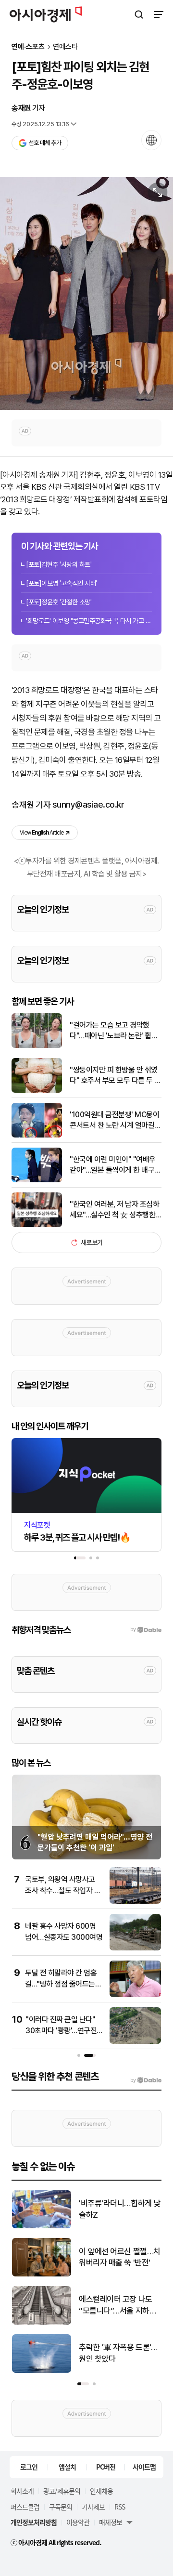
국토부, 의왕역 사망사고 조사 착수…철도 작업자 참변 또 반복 (63, 1890)
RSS (120, 2507)
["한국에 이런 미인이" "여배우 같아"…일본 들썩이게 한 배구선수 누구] (37, 1180)
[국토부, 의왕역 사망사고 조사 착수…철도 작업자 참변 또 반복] (135, 1902)
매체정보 (111, 2522)
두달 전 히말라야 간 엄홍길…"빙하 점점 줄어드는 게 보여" (61, 1984)
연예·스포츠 (28, 47)
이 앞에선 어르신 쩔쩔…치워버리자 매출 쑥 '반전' (120, 2257)
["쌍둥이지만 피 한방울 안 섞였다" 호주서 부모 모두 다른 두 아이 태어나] (37, 1091)
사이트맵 (144, 2467)
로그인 (29, 2467)
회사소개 (22, 2491)
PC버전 (106, 2467)
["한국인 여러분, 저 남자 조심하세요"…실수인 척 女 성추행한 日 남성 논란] (37, 1225)
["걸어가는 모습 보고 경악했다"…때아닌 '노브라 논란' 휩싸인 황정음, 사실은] (37, 1046)
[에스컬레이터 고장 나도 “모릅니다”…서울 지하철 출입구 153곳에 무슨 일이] (42, 2322)
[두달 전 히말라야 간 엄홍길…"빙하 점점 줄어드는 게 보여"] (135, 1995)
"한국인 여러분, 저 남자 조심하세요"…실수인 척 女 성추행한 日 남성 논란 (114, 1210)
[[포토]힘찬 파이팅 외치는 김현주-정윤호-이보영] (86, 294)
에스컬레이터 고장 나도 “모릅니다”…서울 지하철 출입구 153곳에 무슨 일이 (120, 2306)
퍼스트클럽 (25, 2507)
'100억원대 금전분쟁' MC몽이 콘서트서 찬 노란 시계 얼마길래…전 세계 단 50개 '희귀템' (114, 1121)
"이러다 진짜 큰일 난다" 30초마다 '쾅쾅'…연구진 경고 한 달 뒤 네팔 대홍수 (62, 2030)
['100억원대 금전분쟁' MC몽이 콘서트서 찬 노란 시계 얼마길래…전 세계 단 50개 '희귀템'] (37, 1135)
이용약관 (78, 2522)
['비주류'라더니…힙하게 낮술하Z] (42, 2226)
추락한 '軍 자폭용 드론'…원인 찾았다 (118, 2353)
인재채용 (101, 2491)
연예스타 (65, 47)
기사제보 (93, 2507)
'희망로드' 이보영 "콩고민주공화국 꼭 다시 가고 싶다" (89, 621)
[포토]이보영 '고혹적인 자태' (61, 583)
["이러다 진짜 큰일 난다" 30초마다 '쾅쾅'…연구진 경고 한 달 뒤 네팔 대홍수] (135, 2042)
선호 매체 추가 (45, 143)
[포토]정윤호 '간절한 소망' (59, 602)
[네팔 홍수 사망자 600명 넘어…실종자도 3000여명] (135, 1948)
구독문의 (61, 2507)
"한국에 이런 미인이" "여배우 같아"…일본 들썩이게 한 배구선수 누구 (115, 1165)
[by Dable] (146, 2080)
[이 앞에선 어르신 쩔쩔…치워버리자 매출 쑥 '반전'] (42, 2274)
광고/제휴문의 (62, 2491)
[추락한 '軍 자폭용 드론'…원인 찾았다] (42, 2371)
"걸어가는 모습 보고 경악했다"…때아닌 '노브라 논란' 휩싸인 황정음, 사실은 (114, 1031)
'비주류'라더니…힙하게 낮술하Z (120, 2209)
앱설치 (67, 2467)
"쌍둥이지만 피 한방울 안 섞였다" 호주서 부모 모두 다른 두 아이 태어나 (115, 1076)
